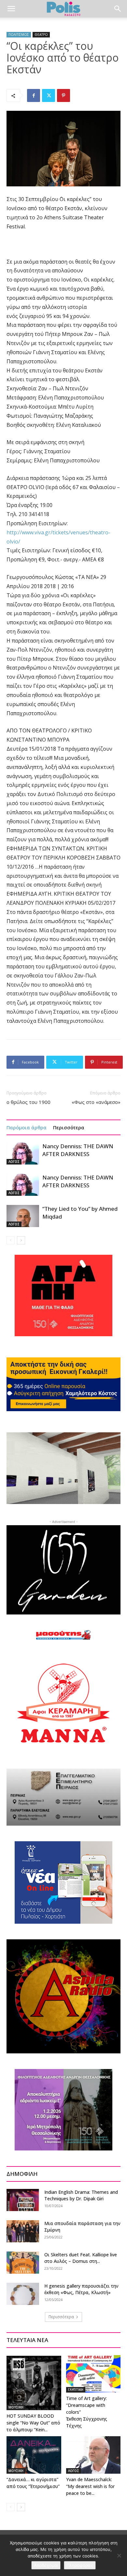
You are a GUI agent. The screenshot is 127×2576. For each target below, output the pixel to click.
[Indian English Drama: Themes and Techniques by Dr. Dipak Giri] (23, 2200)
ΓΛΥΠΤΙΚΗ (76, 2390)
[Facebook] (34, 95)
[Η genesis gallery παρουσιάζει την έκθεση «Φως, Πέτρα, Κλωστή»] (23, 2294)
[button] (11, 9)
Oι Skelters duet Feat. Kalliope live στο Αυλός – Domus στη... (81, 2258)
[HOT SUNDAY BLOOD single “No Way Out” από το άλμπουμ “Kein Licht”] (34, 2383)
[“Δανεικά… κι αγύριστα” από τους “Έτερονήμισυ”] (34, 2455)
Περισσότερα (69, 1127)
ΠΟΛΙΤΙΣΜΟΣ (19, 35)
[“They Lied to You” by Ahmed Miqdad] (23, 1216)
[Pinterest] (63, 95)
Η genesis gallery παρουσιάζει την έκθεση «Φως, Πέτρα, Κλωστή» (81, 2289)
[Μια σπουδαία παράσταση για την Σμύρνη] (23, 2231)
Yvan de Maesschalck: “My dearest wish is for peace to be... (90, 2486)
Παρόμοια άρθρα (27, 1127)
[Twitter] (49, 95)
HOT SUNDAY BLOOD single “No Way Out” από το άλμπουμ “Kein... (33, 2423)
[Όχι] (119, 2555)
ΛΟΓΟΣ (14, 1162)
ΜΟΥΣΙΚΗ (16, 2407)
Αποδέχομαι (46, 2565)
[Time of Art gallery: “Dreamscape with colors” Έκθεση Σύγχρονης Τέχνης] (93, 2374)
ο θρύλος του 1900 (28, 1102)
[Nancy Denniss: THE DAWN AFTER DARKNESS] (23, 1154)
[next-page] (21, 1240)
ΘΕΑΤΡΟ (41, 35)
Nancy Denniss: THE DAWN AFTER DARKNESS (78, 1150)
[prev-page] (11, 1240)
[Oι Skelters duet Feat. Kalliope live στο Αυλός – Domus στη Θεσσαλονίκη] (23, 2263)
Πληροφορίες (80, 2565)
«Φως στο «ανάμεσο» (96, 1102)
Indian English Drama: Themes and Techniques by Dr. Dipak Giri (81, 2195)
